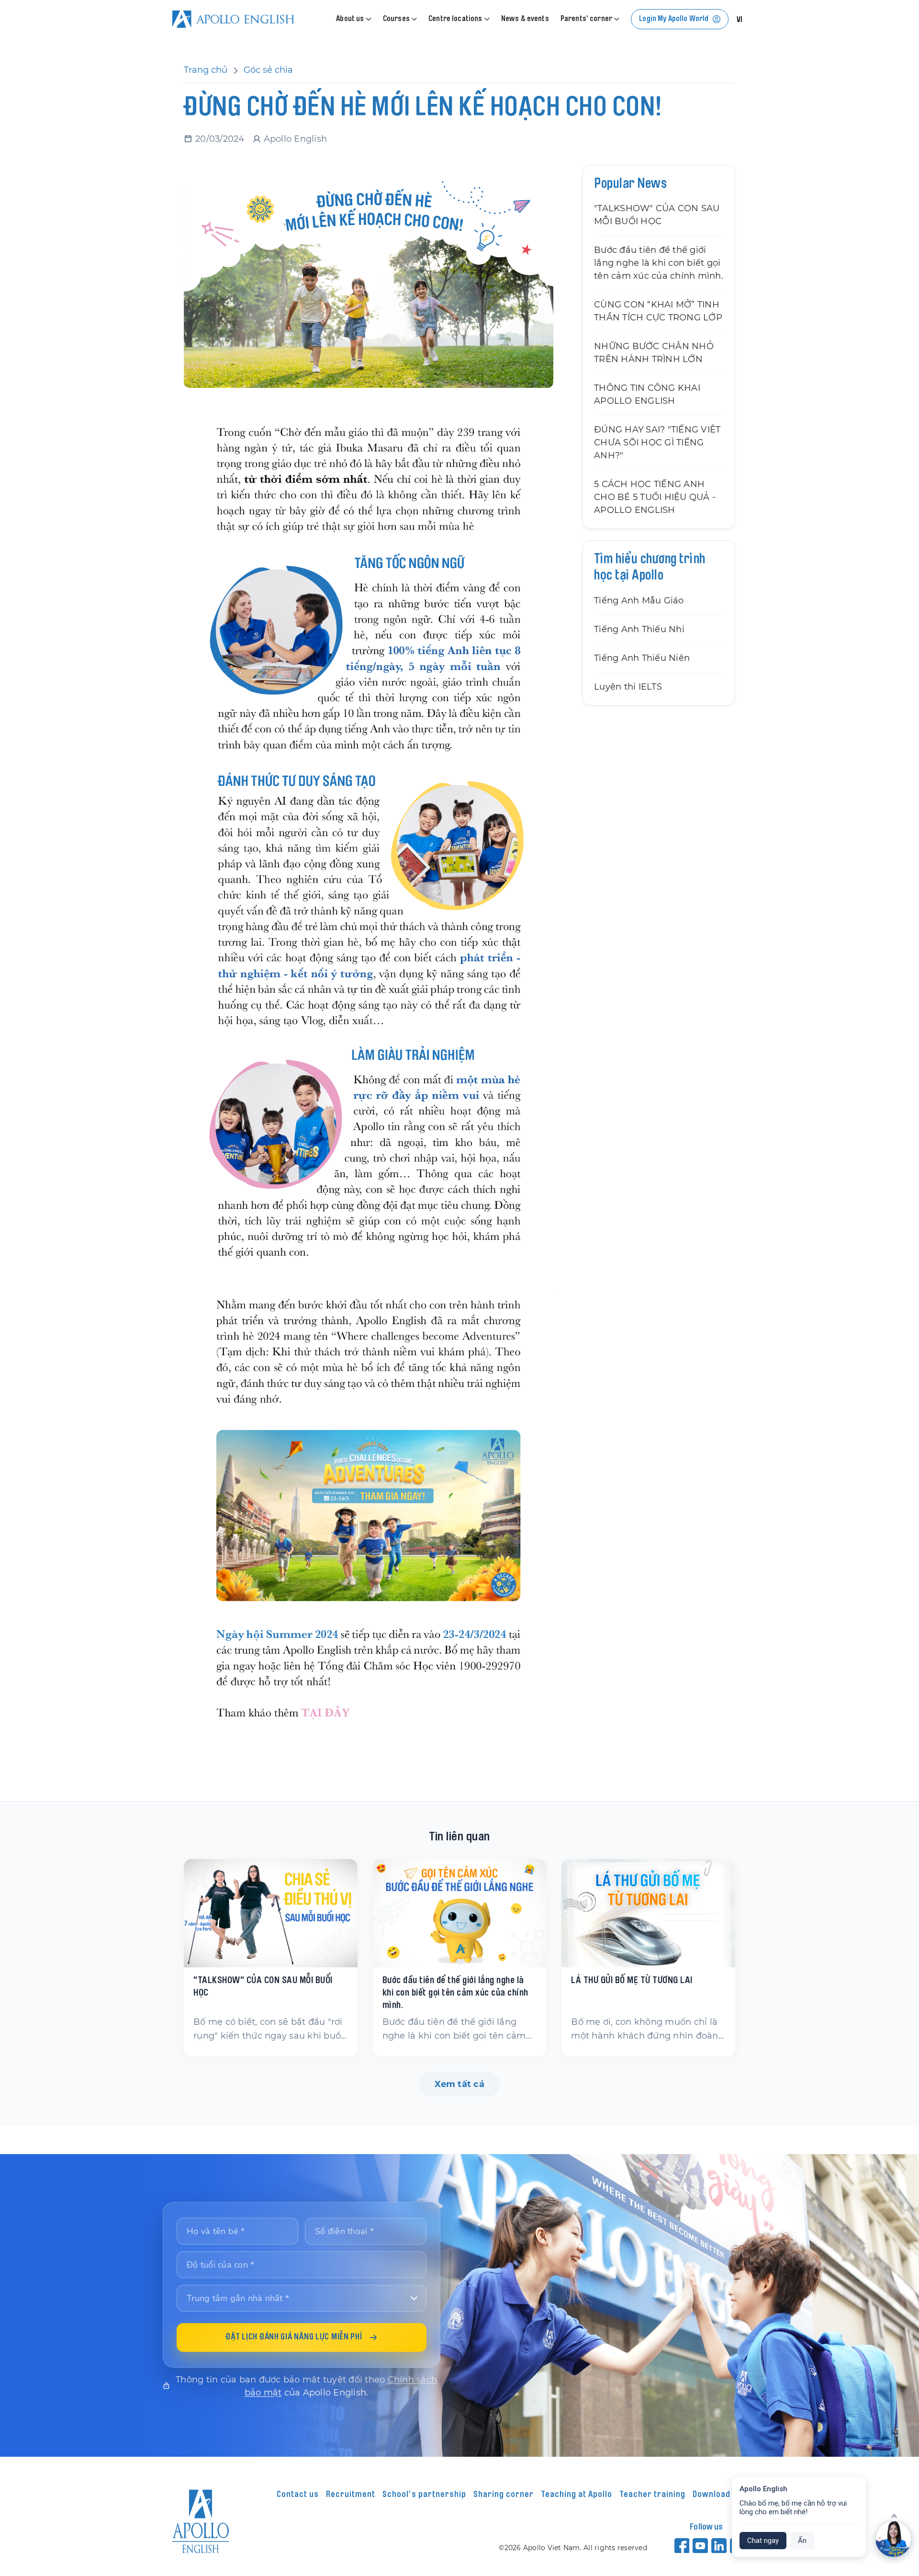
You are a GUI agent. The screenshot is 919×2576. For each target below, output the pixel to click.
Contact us (298, 2495)
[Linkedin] (720, 2545)
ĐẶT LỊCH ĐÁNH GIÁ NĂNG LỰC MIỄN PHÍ (294, 2338)
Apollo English (296, 139)
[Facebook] (682, 2545)
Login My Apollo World (674, 19)
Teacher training (652, 2495)
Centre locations (455, 19)
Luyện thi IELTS (628, 687)
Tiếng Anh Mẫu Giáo (639, 601)
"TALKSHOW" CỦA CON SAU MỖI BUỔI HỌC (657, 215)
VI (740, 20)
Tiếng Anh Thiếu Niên (642, 658)
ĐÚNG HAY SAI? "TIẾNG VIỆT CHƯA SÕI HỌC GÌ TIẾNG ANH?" (657, 443)
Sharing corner (504, 2495)
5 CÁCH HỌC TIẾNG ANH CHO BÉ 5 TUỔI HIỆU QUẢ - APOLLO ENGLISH (655, 497)
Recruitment (351, 2495)
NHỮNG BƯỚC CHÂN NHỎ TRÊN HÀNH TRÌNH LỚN (654, 353)
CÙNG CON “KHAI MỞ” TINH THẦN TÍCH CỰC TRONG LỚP (658, 311)
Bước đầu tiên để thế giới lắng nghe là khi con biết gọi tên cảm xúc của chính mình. (659, 263)
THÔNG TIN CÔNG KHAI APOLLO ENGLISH (647, 394)
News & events (525, 19)
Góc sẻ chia (268, 70)
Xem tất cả (459, 2084)
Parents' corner (586, 19)
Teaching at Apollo (577, 2495)
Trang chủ (206, 70)
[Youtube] (701, 2545)
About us (350, 19)
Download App (720, 2495)
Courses (396, 19)
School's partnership (424, 2495)
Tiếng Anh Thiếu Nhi (639, 629)
